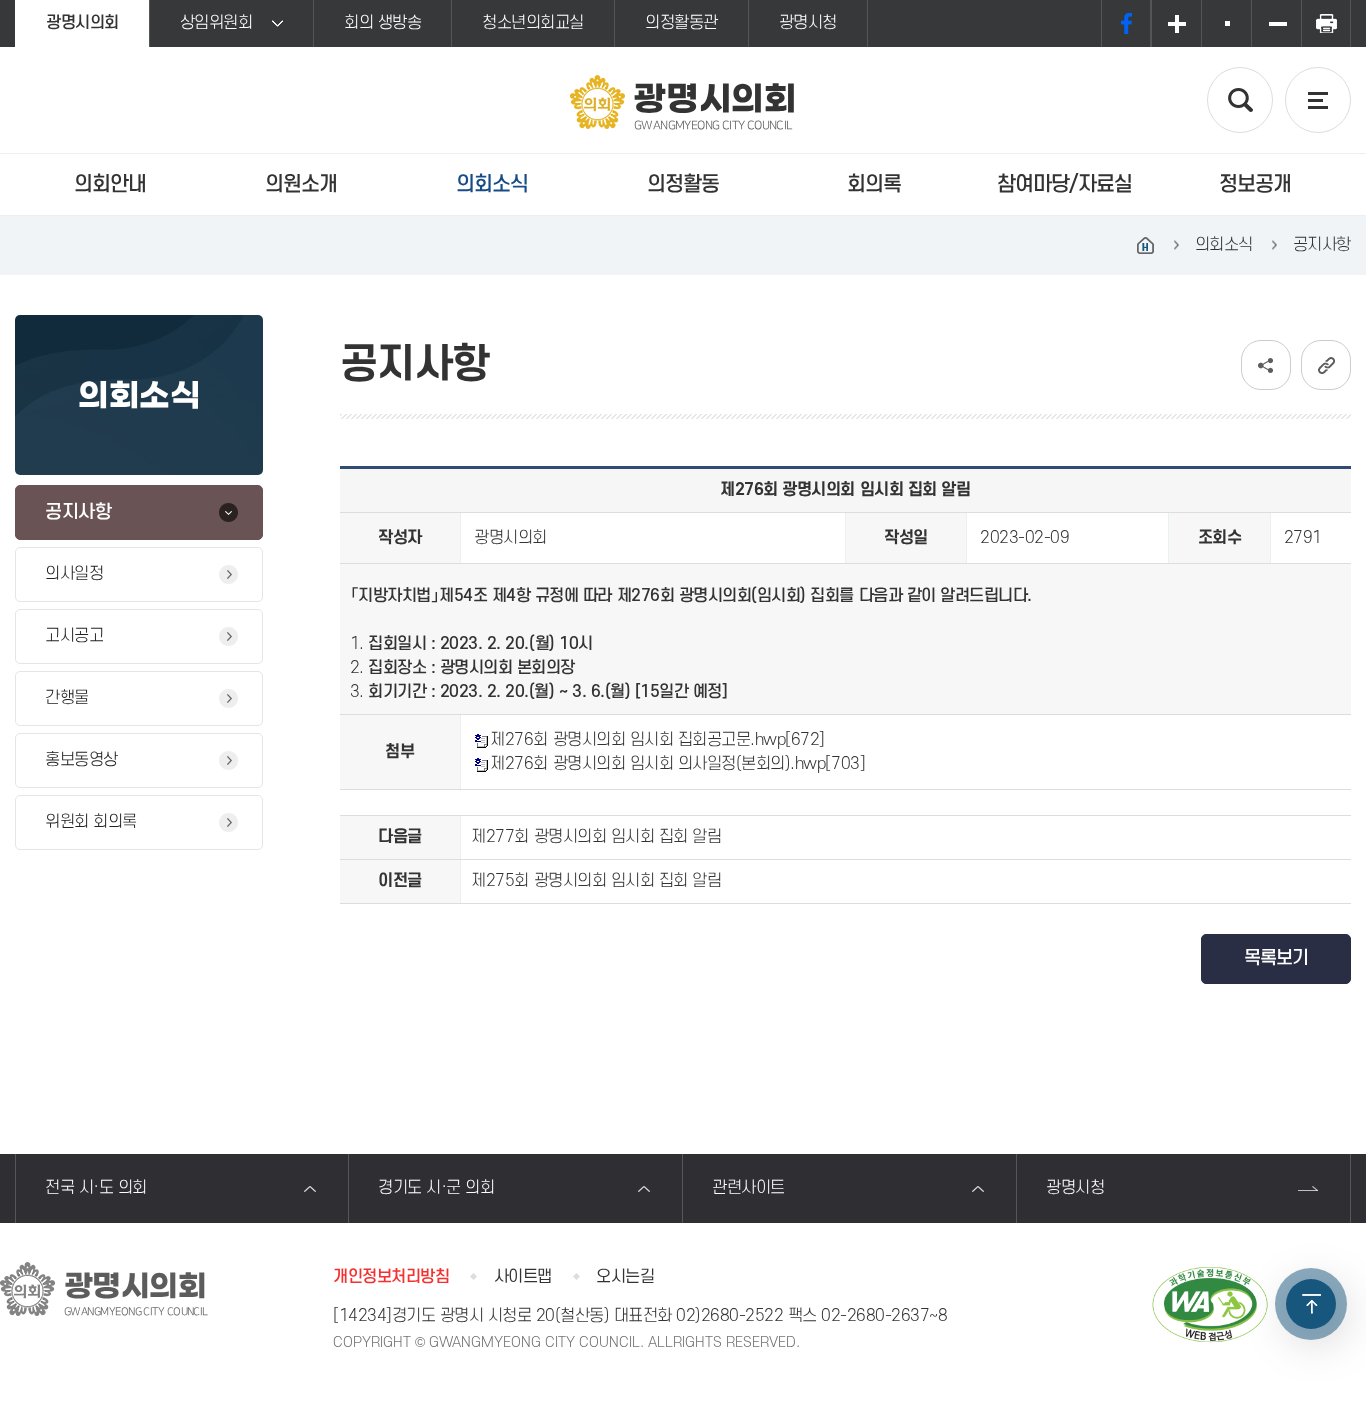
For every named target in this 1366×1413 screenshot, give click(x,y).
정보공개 (1255, 184)
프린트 (1326, 23)
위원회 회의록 (91, 822)
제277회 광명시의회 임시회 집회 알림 (596, 837)
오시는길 (625, 1277)
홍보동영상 (81, 760)
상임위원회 (216, 23)
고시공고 (74, 636)
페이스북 (1126, 23)
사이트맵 (523, 1277)
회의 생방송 (382, 23)
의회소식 (492, 184)
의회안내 (110, 184)
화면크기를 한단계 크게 (1176, 23)
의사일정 (74, 574)
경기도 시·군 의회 (436, 1188)
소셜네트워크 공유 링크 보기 (1266, 365)
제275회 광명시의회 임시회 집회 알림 (596, 881)
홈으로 (1146, 245)
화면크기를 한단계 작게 (1276, 23)
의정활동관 (681, 23)
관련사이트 (748, 1188)
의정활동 (683, 184)
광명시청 (808, 23)
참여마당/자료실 (1064, 184)
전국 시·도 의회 (96, 1188)
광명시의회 (82, 23)
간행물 (67, 698)
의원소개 (301, 184)
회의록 (874, 184)
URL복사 (1326, 365)
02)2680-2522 (729, 1316)
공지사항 (78, 512)
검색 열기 (1240, 100)
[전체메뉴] (1318, 100)
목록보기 (1276, 958)
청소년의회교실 (533, 23)
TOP (1311, 1304)
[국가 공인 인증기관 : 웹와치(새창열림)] (1210, 1304)
